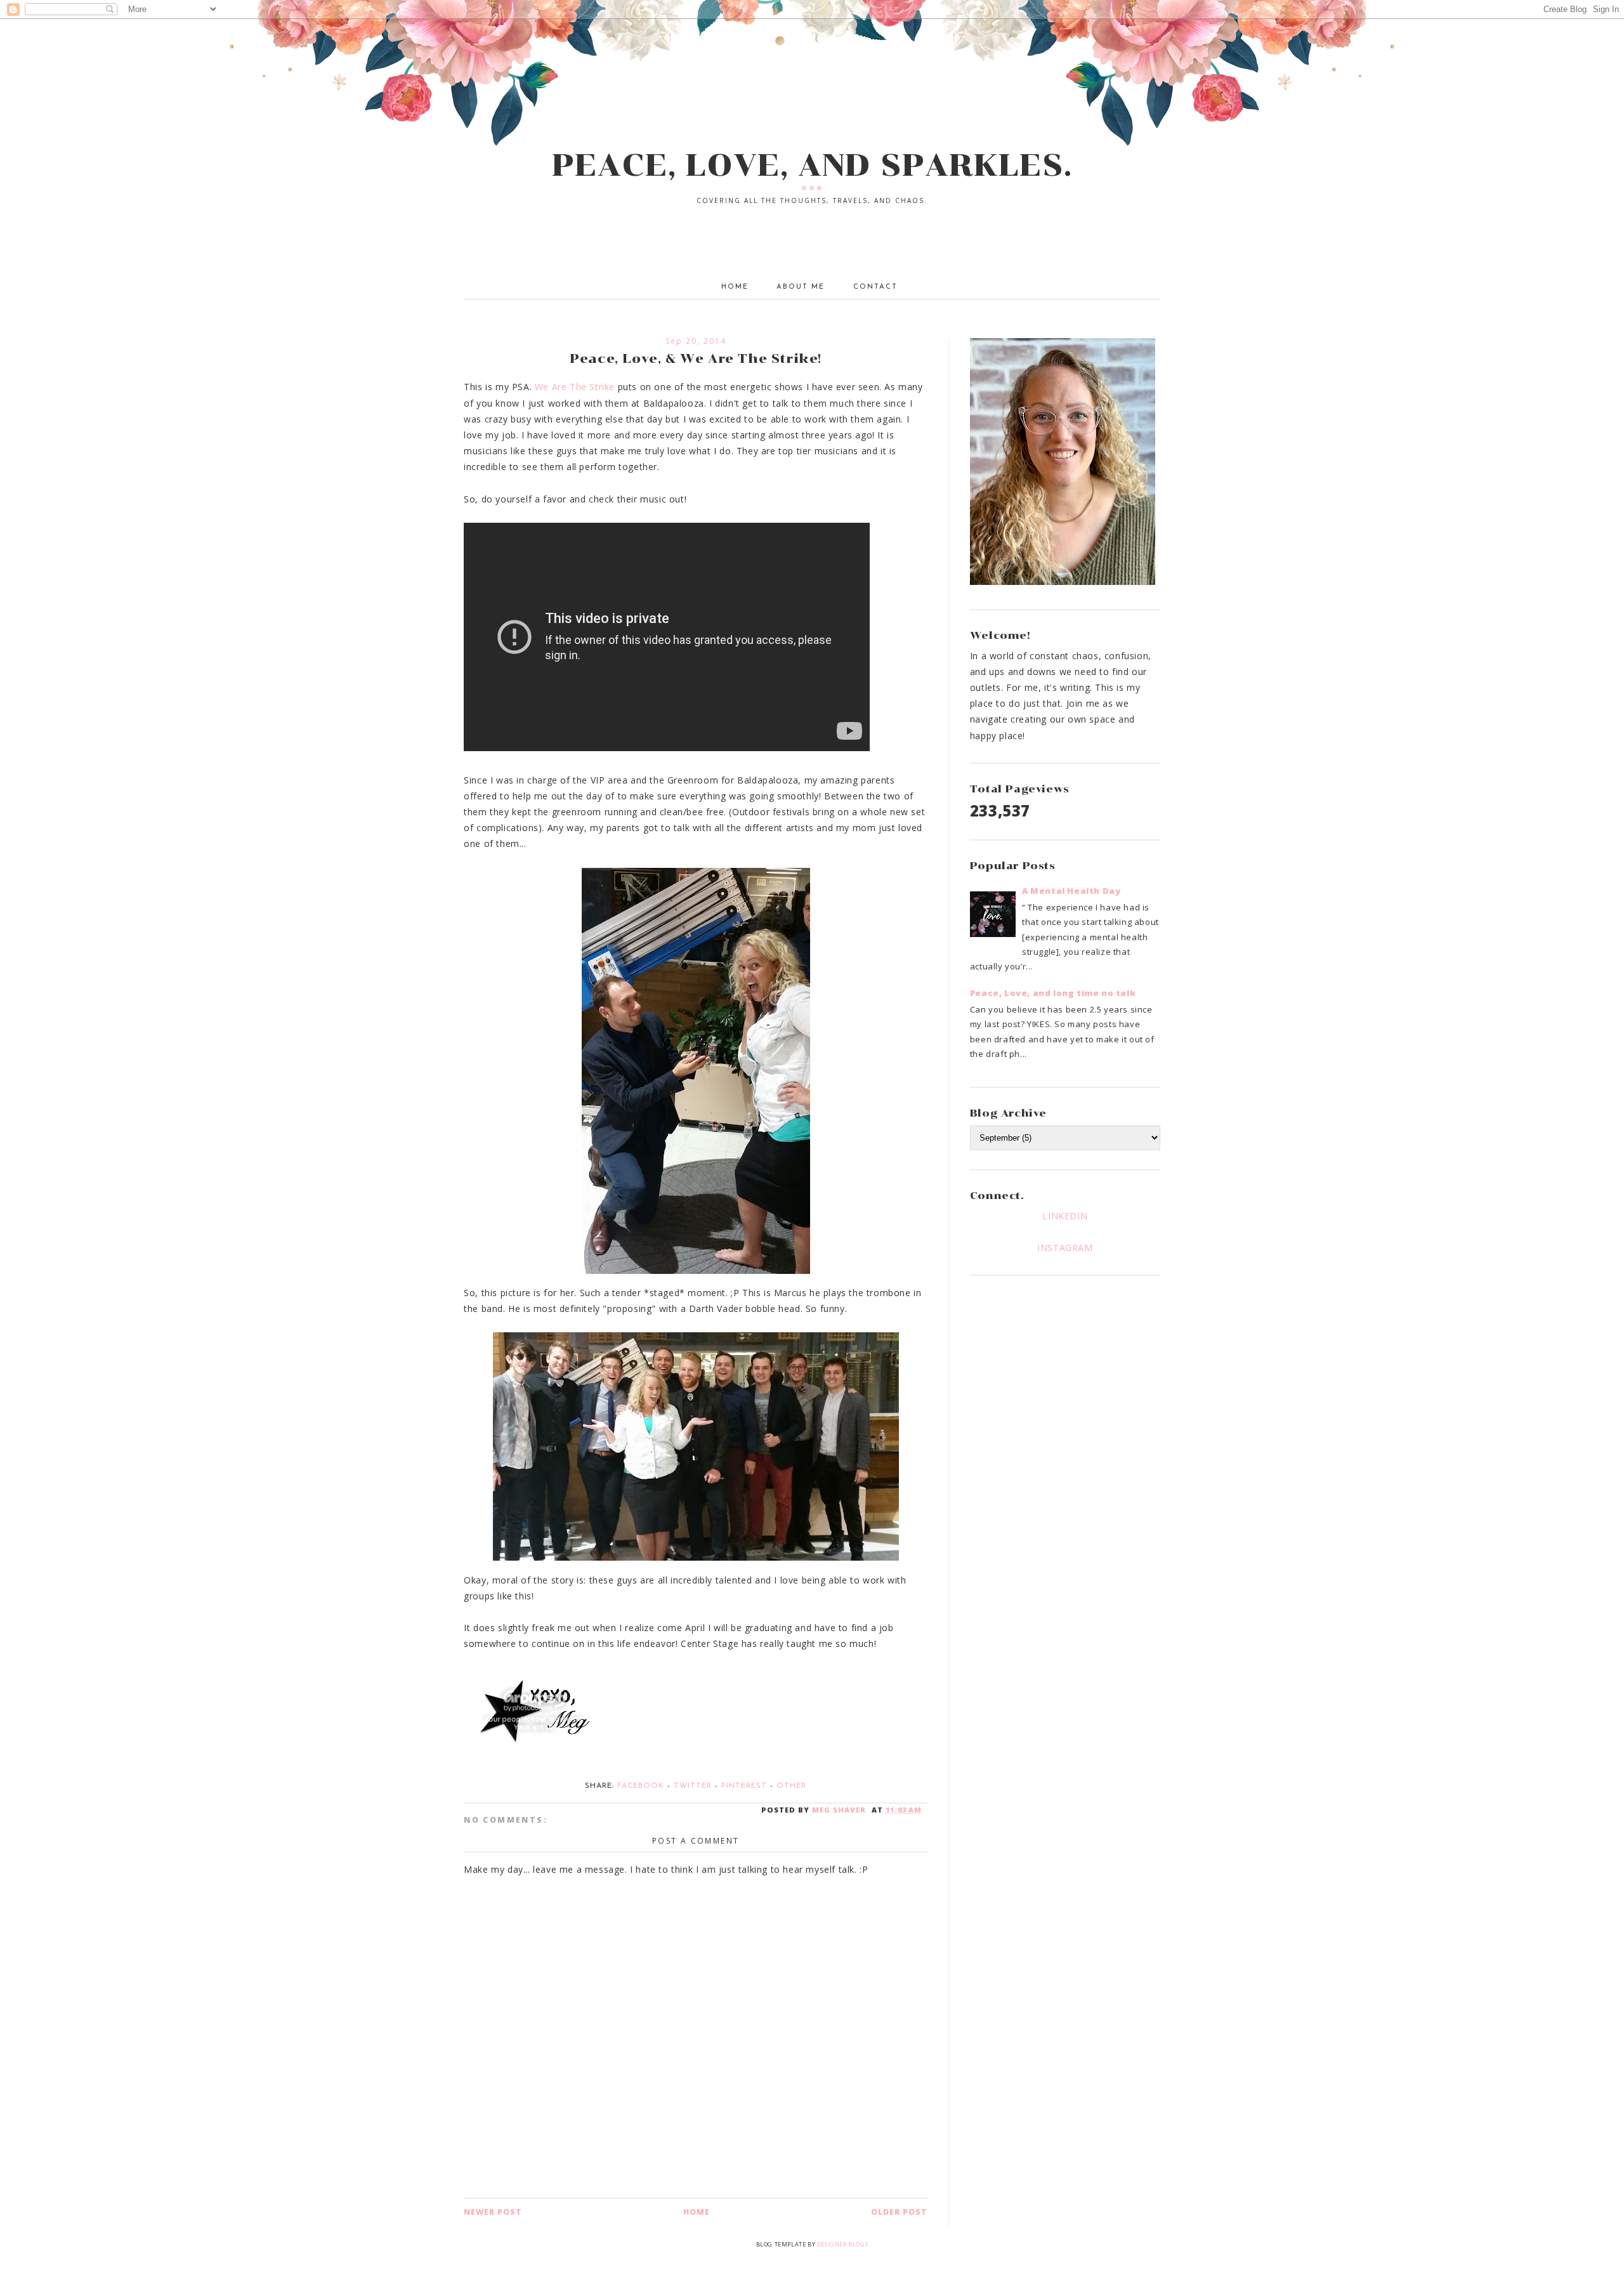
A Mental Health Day (1071, 891)
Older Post (899, 2212)
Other (791, 1786)
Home (735, 287)
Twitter (693, 1786)
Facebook (641, 1786)
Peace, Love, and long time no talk (1053, 993)
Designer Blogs (842, 2244)
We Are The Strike (575, 387)
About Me (801, 287)
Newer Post (493, 2212)
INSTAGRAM (1065, 1248)
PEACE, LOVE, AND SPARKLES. (812, 165)
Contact (875, 287)
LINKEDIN (1065, 1216)
